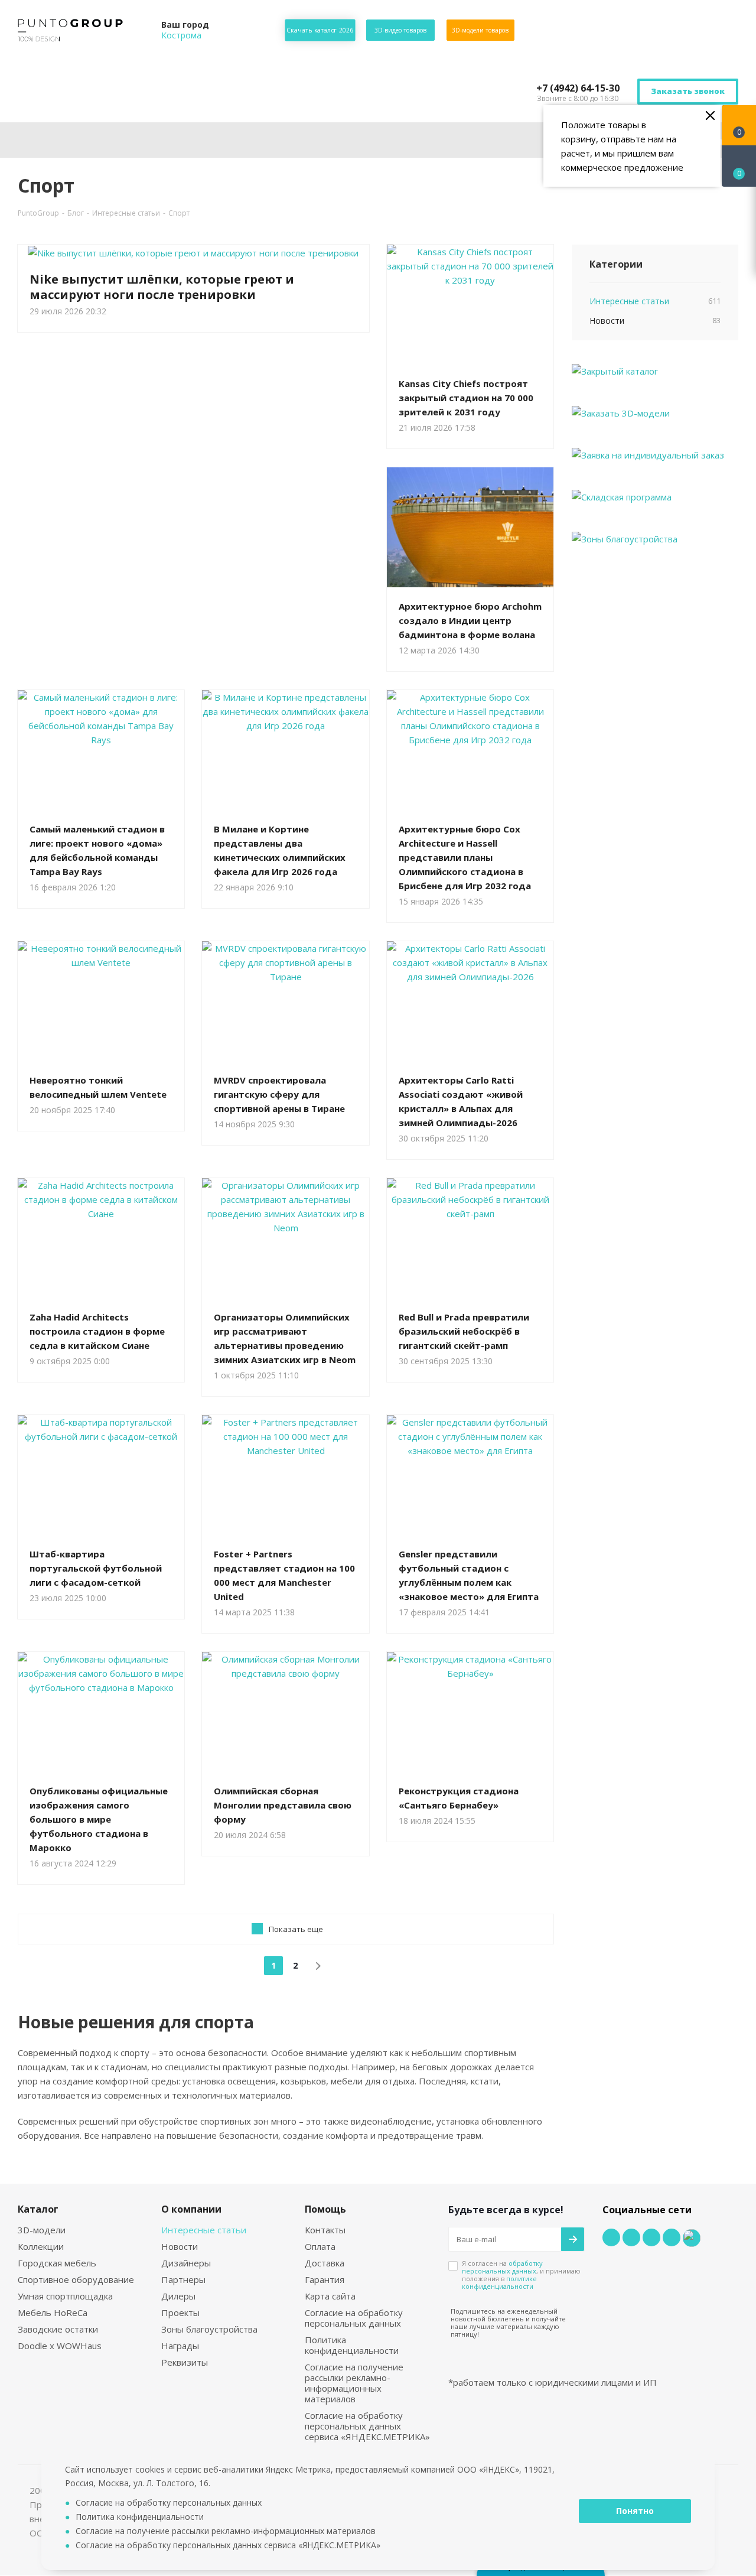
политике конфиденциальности (499, 2282)
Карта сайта (330, 2296)
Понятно (635, 2511)
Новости (180, 2246)
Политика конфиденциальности (352, 2345)
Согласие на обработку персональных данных (354, 2318)
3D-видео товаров (400, 30)
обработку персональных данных (502, 2267)
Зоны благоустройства (209, 2329)
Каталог (38, 2209)
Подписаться (715, 131)
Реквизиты (185, 2362)
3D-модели (42, 2230)
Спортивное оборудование (76, 2279)
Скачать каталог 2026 (320, 30)
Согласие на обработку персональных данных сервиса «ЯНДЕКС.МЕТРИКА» (367, 2426)
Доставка (325, 2263)
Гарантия (325, 2279)
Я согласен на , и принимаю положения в (521, 2275)
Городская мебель (57, 2263)
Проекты (180, 2312)
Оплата (320, 2246)
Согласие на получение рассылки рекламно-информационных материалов (354, 2383)
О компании (191, 2209)
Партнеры (183, 2279)
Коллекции (41, 2246)
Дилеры (178, 2296)
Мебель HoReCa (53, 2312)
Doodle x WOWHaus (60, 2346)
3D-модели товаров (480, 30)
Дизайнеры (186, 2263)
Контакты (325, 2230)
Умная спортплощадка (65, 2296)
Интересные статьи (204, 2230)
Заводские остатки (58, 2329)
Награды (180, 2346)
